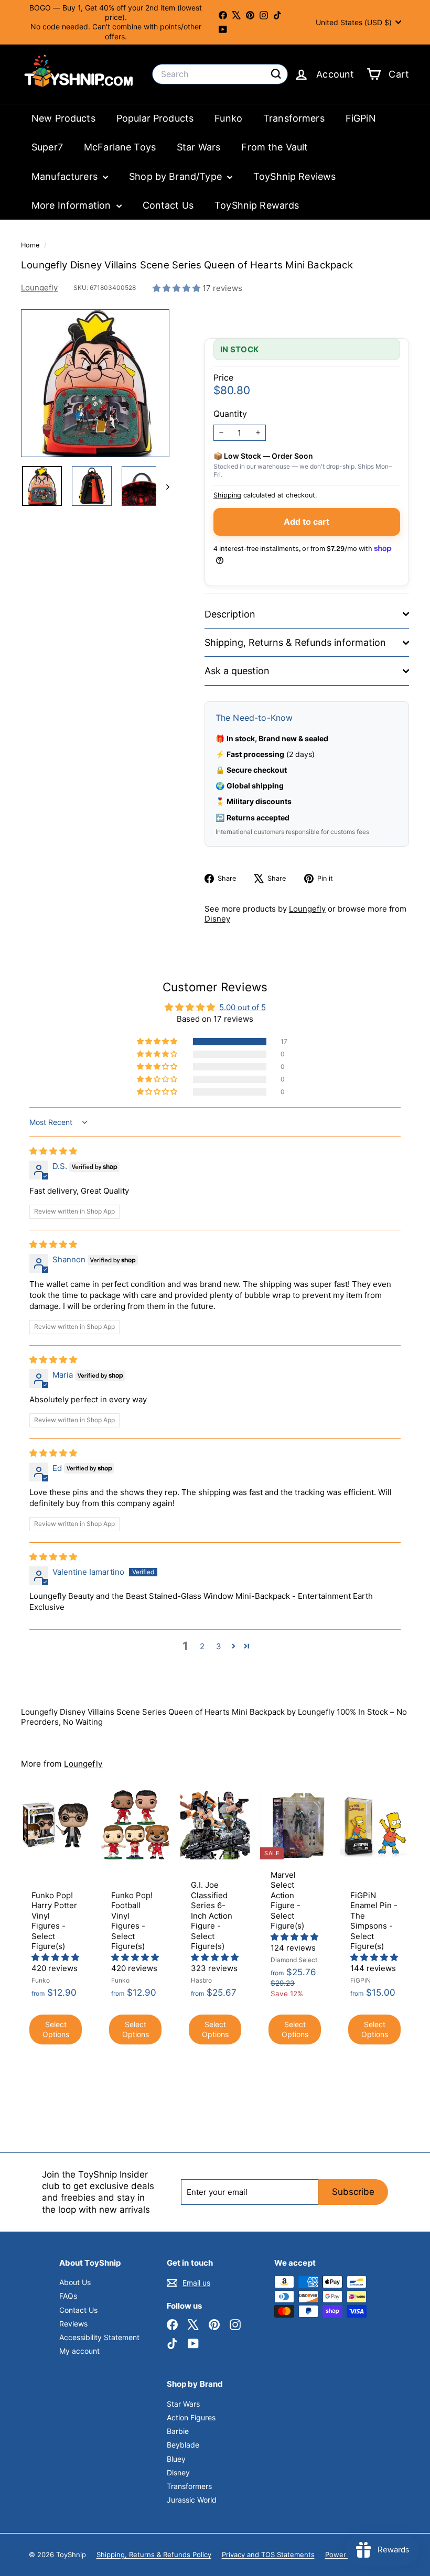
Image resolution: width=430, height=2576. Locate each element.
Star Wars (198, 147)
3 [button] (219, 1646)
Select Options (56, 2030)
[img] (53, 1151)
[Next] (163, 486)
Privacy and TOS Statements (268, 2555)
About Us (75, 2282)
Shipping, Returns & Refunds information (295, 642)
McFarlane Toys (120, 147)
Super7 (47, 147)
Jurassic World (192, 2500)
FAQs (68, 2296)
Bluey (176, 2459)
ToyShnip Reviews (294, 176)
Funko (228, 118)
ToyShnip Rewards (257, 205)
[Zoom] (95, 383)
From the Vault (275, 147)
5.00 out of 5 (243, 1007)
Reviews (73, 2324)
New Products (63, 118)
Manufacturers (66, 176)
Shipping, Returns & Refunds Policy (154, 2555)
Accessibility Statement (99, 2337)
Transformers (294, 118)
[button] (178, 288)
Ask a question (237, 671)
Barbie (178, 2431)
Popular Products (155, 118)
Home (31, 245)
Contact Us (168, 205)
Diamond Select (294, 1960)
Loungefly (39, 288)
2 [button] (202, 1646)
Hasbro (201, 1980)
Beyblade (183, 2445)
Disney (217, 919)
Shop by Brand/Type (177, 176)
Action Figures (191, 2417)
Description (230, 614)
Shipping (227, 495)
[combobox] (220, 74)
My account (79, 2351)
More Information (73, 205)
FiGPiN (361, 118)
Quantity (230, 414)
